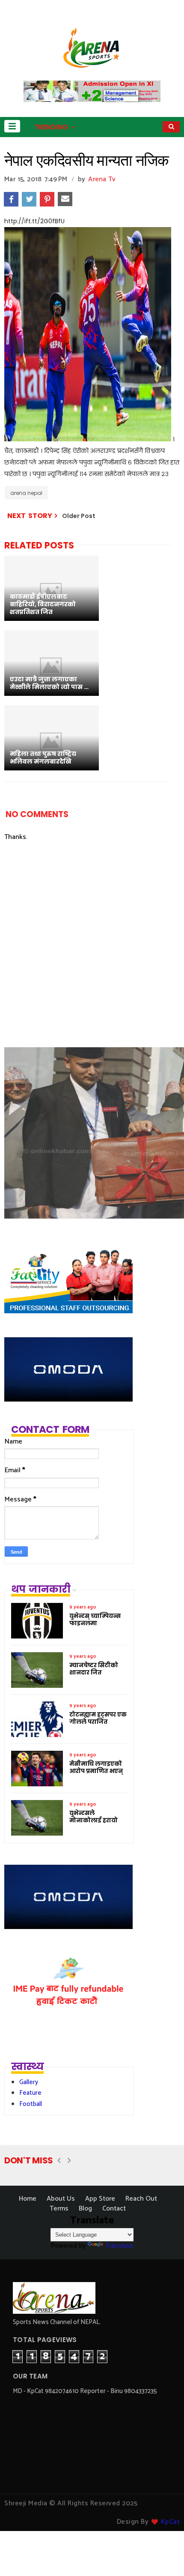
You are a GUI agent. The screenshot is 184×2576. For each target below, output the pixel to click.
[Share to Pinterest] (47, 199)
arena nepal (26, 493)
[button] (12, 126)
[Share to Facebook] (11, 199)
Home (28, 2199)
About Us (61, 2199)
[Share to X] (29, 199)
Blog (85, 2209)
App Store (100, 2199)
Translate (119, 2246)
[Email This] (65, 199)
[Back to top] (163, 2555)
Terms (59, 2209)
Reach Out (141, 2199)
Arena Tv (102, 179)
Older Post (79, 516)
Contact (114, 2209)
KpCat (171, 2522)
